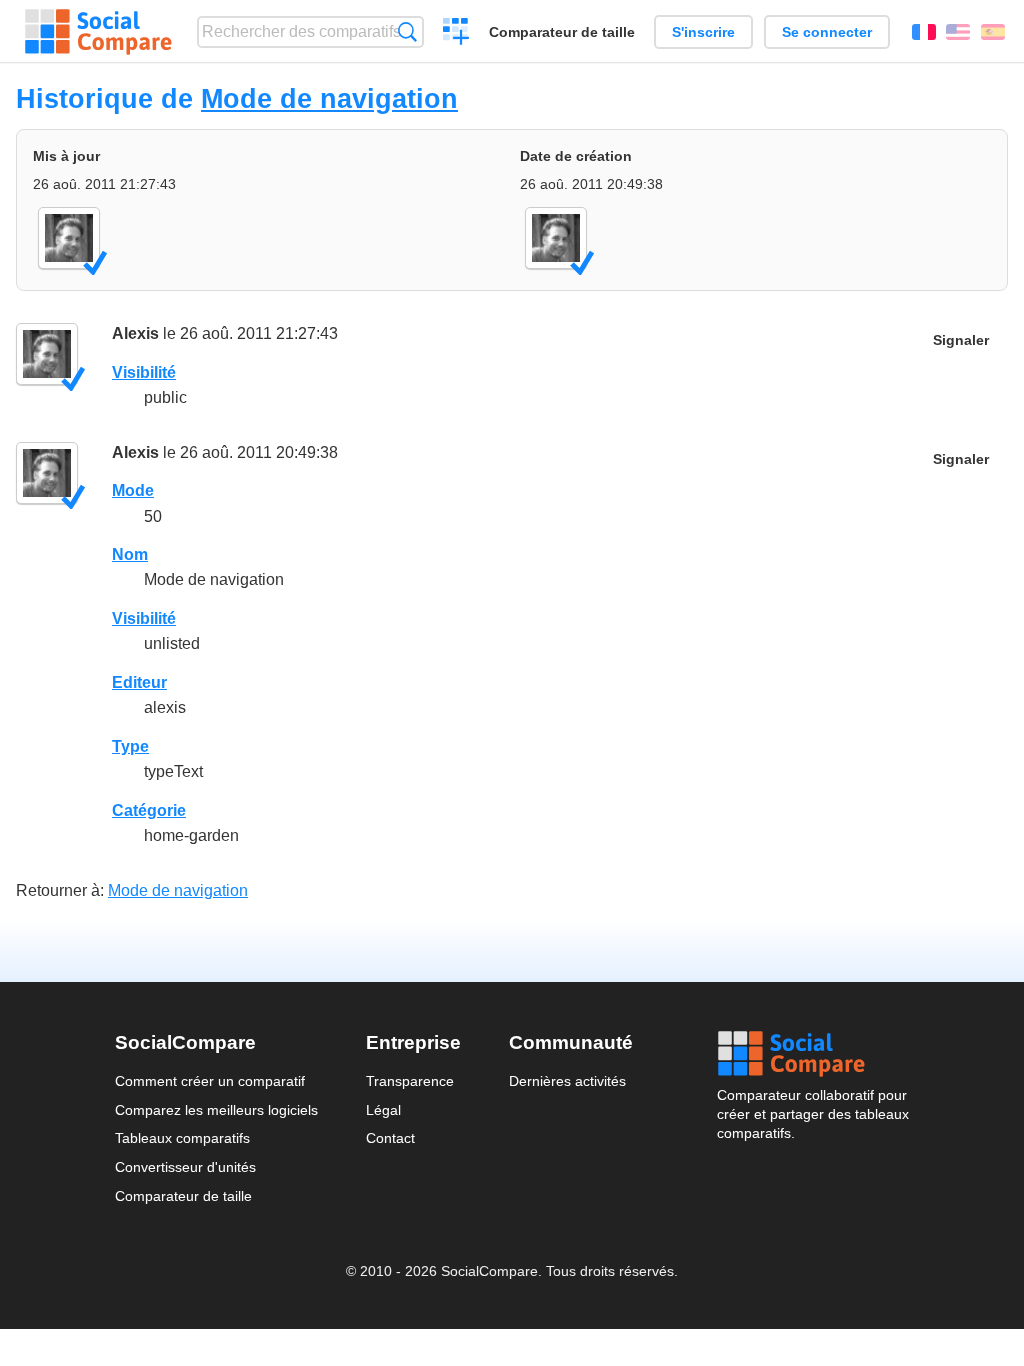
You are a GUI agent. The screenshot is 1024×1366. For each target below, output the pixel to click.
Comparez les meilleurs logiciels (216, 1110)
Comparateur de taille (562, 32)
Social (813, 1054)
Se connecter (827, 32)
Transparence (410, 1081)
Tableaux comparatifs (182, 1138)
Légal (383, 1110)
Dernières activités (567, 1081)
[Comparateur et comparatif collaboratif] (98, 32)
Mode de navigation (329, 98)
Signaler (961, 340)
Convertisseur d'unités (185, 1167)
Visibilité (144, 372)
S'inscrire (703, 32)
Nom (130, 554)
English (958, 32)
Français (924, 32)
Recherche (407, 31)
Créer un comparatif (456, 34)
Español (993, 32)
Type (130, 746)
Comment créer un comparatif (210, 1081)
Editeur (139, 682)
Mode (133, 490)
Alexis (135, 333)
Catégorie (149, 810)
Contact (390, 1138)
